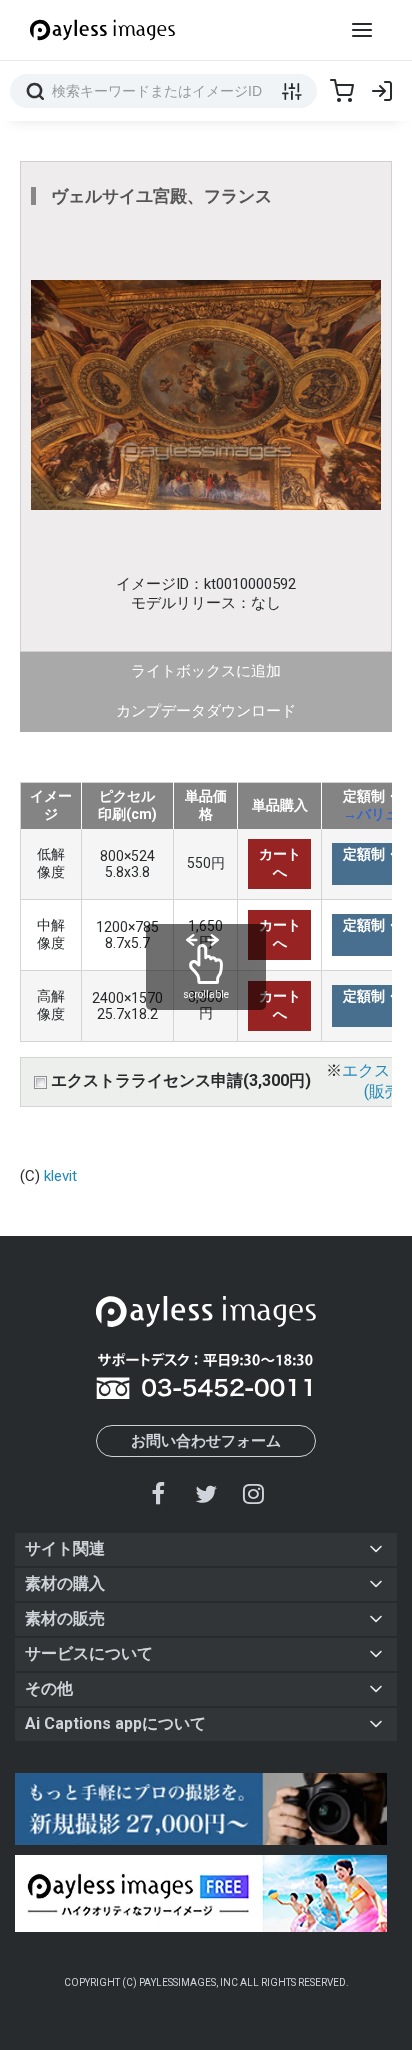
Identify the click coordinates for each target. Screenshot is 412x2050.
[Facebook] (159, 1493)
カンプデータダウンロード (206, 711)
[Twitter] (206, 1493)
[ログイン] (382, 91)
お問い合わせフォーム (206, 1441)
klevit (60, 1176)
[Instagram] (253, 1493)
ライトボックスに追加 (206, 671)
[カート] (342, 91)
